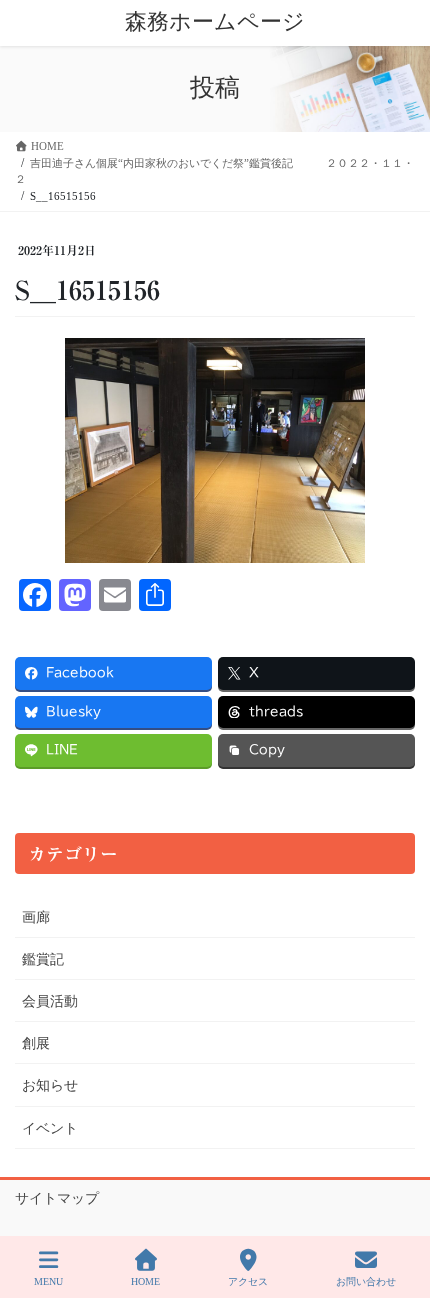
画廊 (36, 917)
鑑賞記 (43, 959)
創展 (36, 1043)
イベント (50, 1128)
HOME (145, 1281)
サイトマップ (57, 1198)
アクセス (248, 1281)
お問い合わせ (366, 1281)
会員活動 (50, 1001)
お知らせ (50, 1085)
